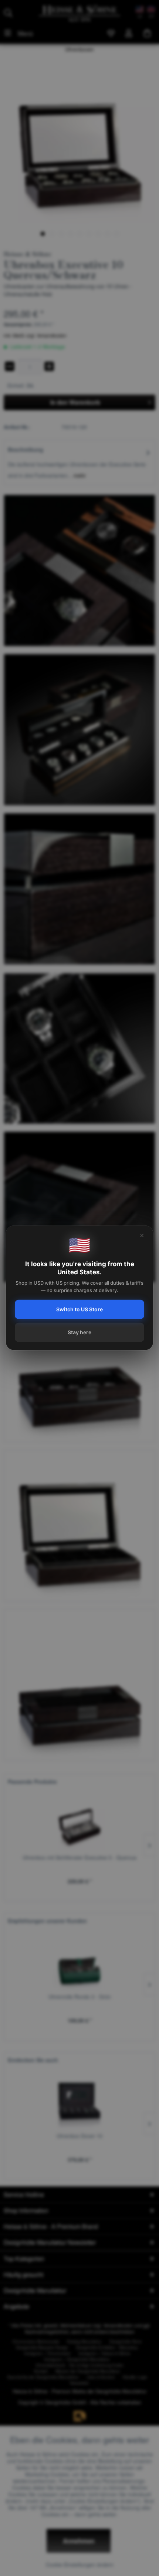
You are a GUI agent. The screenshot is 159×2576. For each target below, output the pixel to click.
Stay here (79, 1332)
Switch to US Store (79, 1309)
